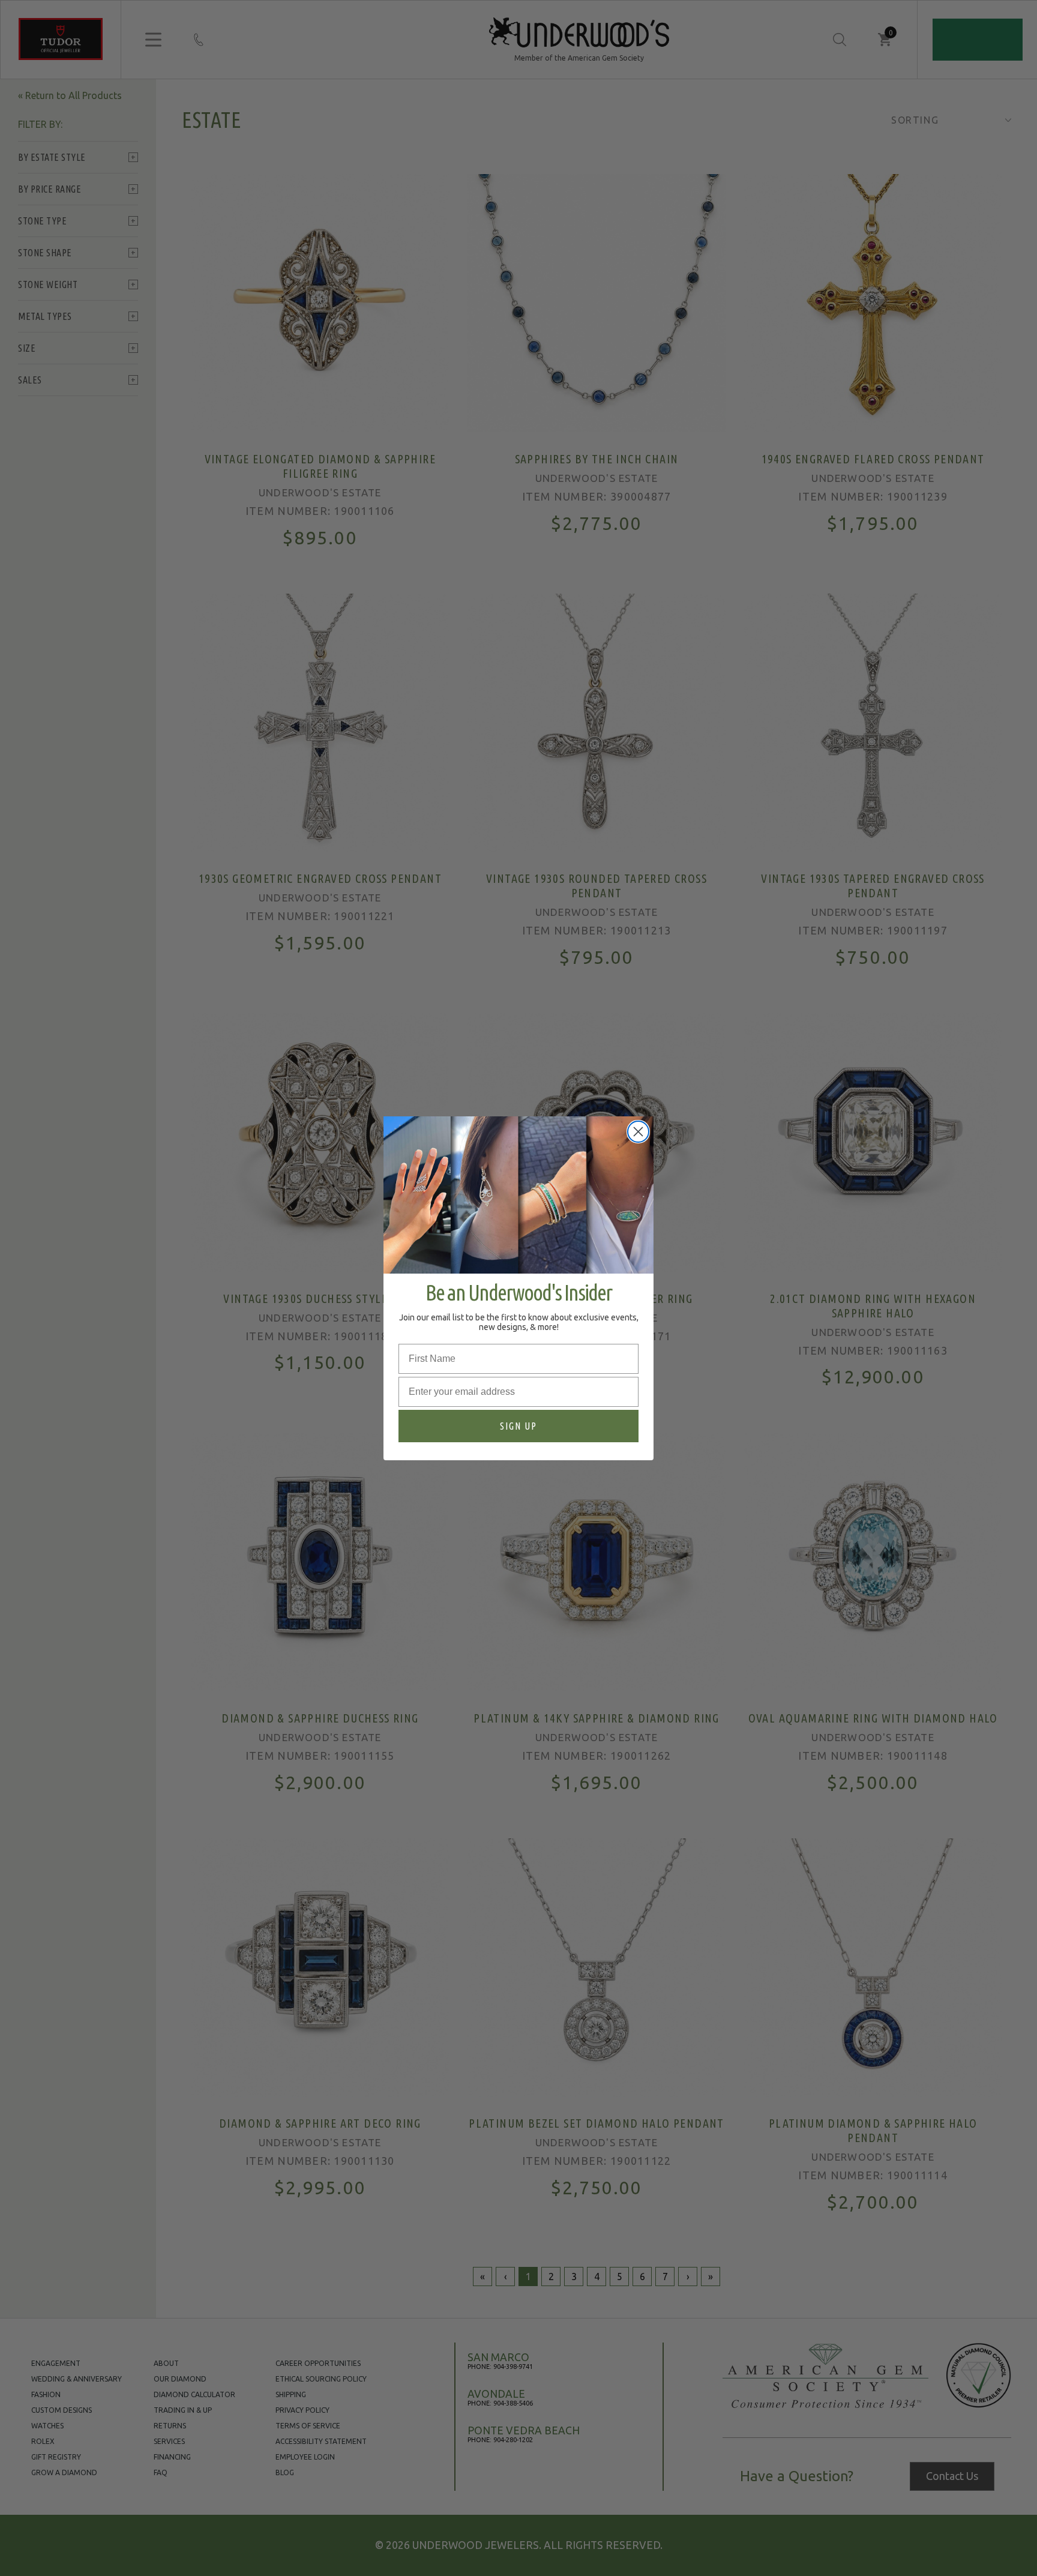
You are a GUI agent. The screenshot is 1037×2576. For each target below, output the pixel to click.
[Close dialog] (638, 1132)
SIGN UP (518, 1425)
